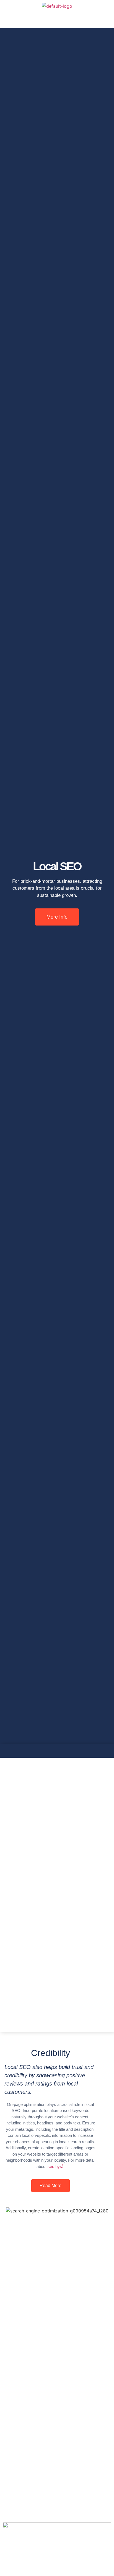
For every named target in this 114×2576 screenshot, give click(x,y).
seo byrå (55, 2166)
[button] (57, 20)
